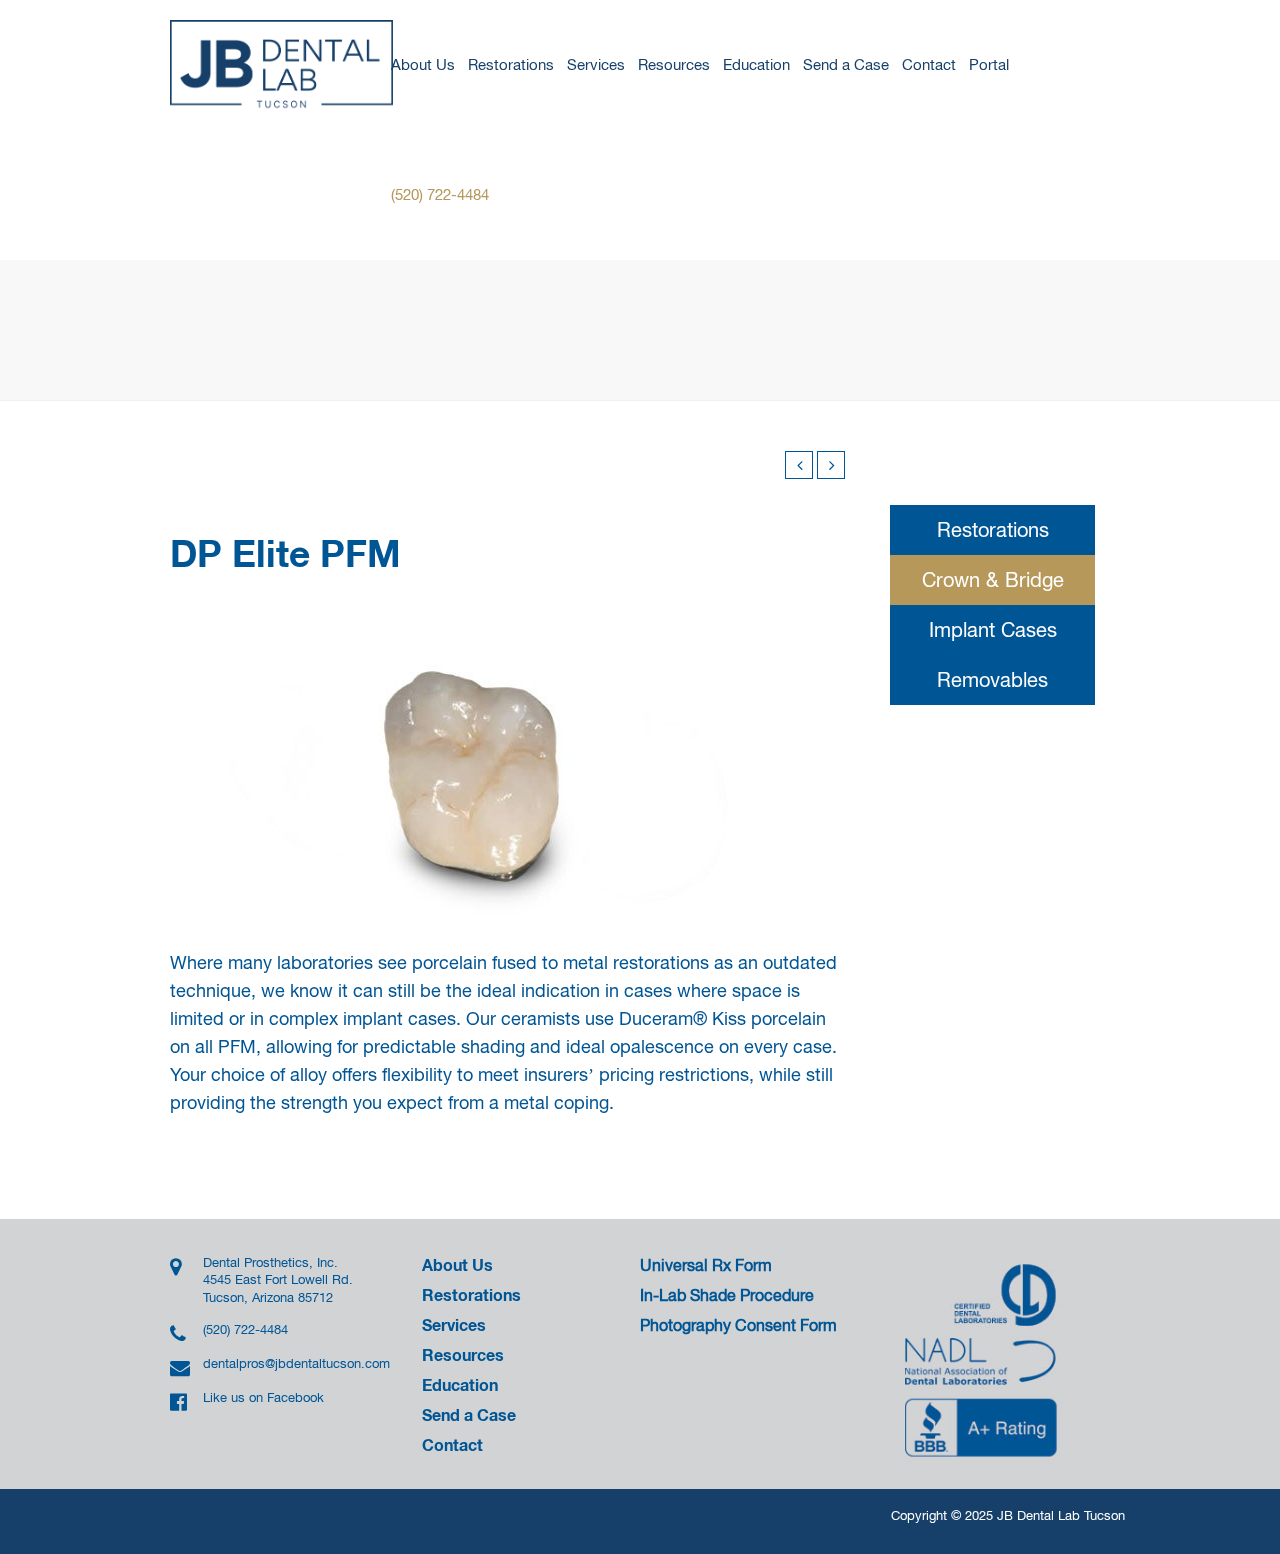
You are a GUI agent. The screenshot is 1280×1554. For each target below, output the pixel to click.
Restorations (511, 64)
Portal (989, 64)
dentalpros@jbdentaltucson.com (289, 1363)
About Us (423, 64)
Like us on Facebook (263, 1397)
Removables (992, 679)
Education (756, 64)
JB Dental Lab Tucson (1061, 1515)
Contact (929, 64)
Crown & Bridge (993, 579)
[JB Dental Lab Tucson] (283, 65)
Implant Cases (993, 629)
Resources (674, 64)
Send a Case (846, 64)
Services (596, 64)
